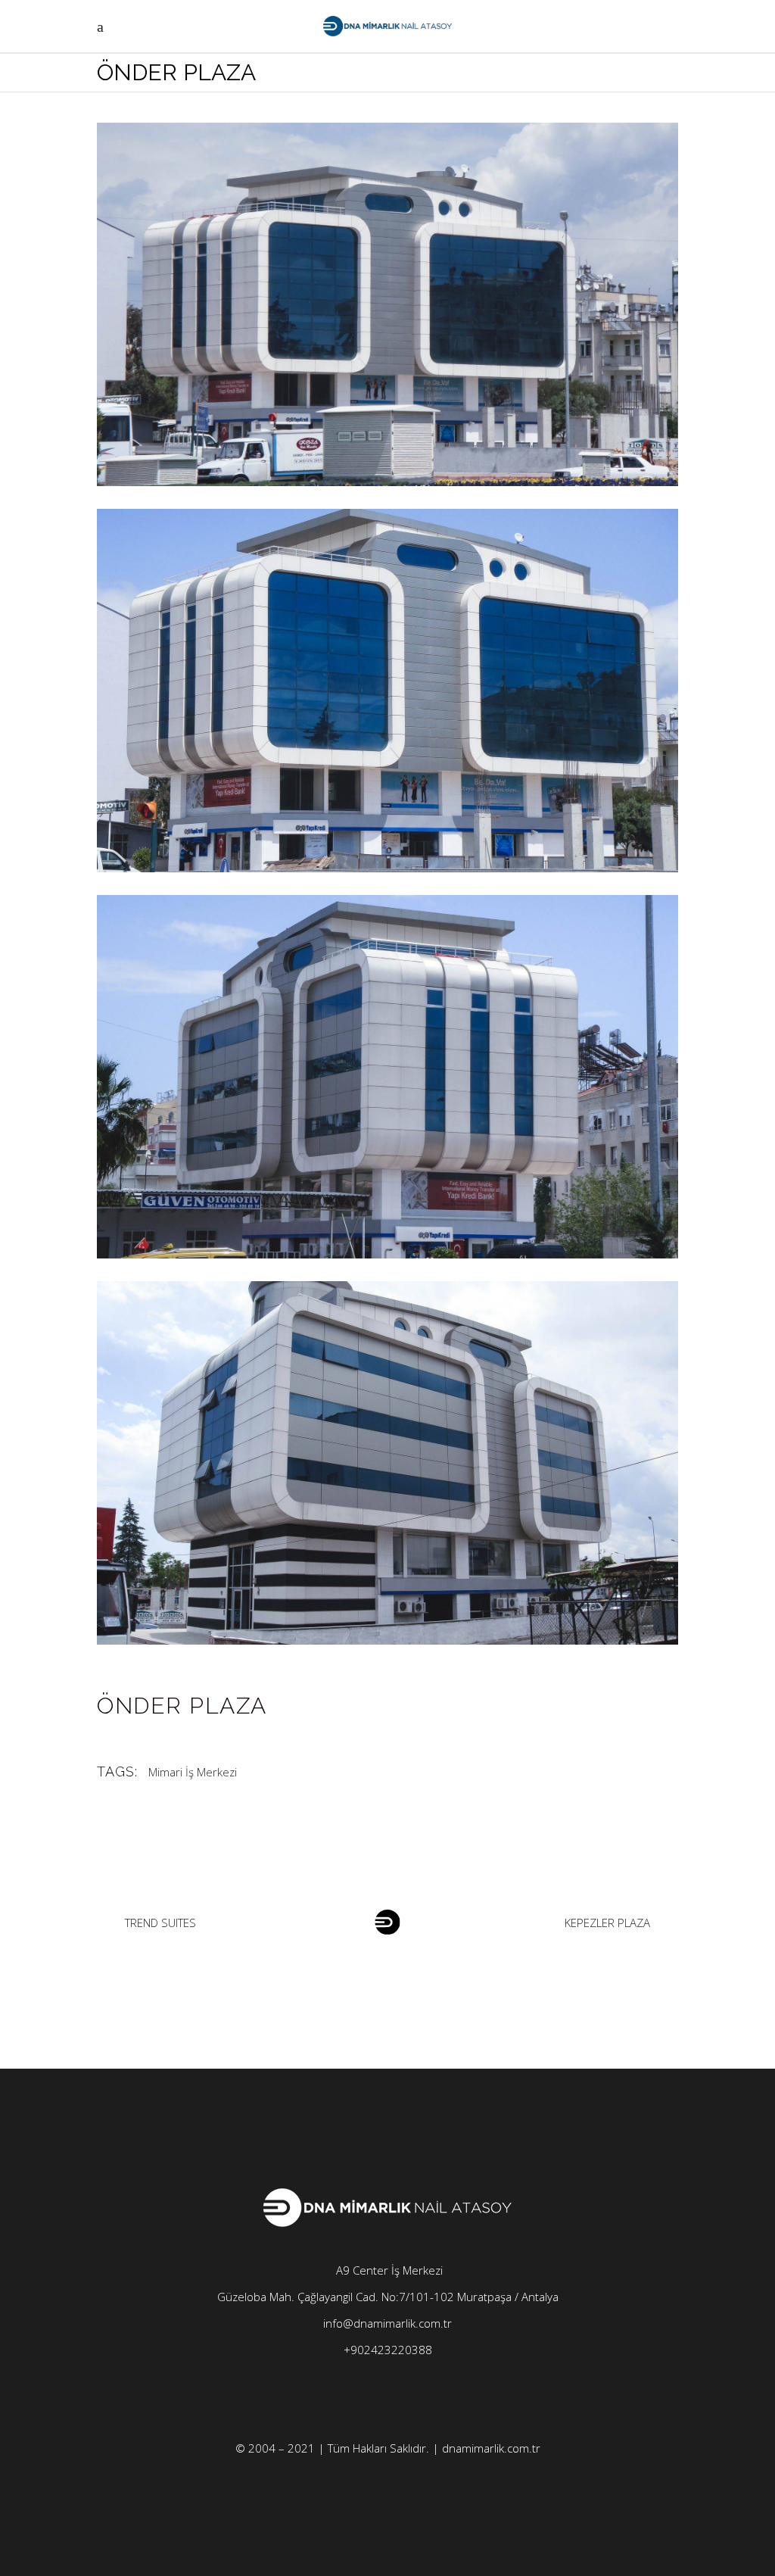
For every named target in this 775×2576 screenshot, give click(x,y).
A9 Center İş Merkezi (388, 2270)
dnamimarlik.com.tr (491, 2448)
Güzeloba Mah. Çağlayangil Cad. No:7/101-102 (337, 2297)
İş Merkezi (211, 1772)
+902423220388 (388, 2350)
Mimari (165, 1772)
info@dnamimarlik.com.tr (387, 2323)
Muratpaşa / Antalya (508, 2297)
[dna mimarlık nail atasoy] (387, 304)
